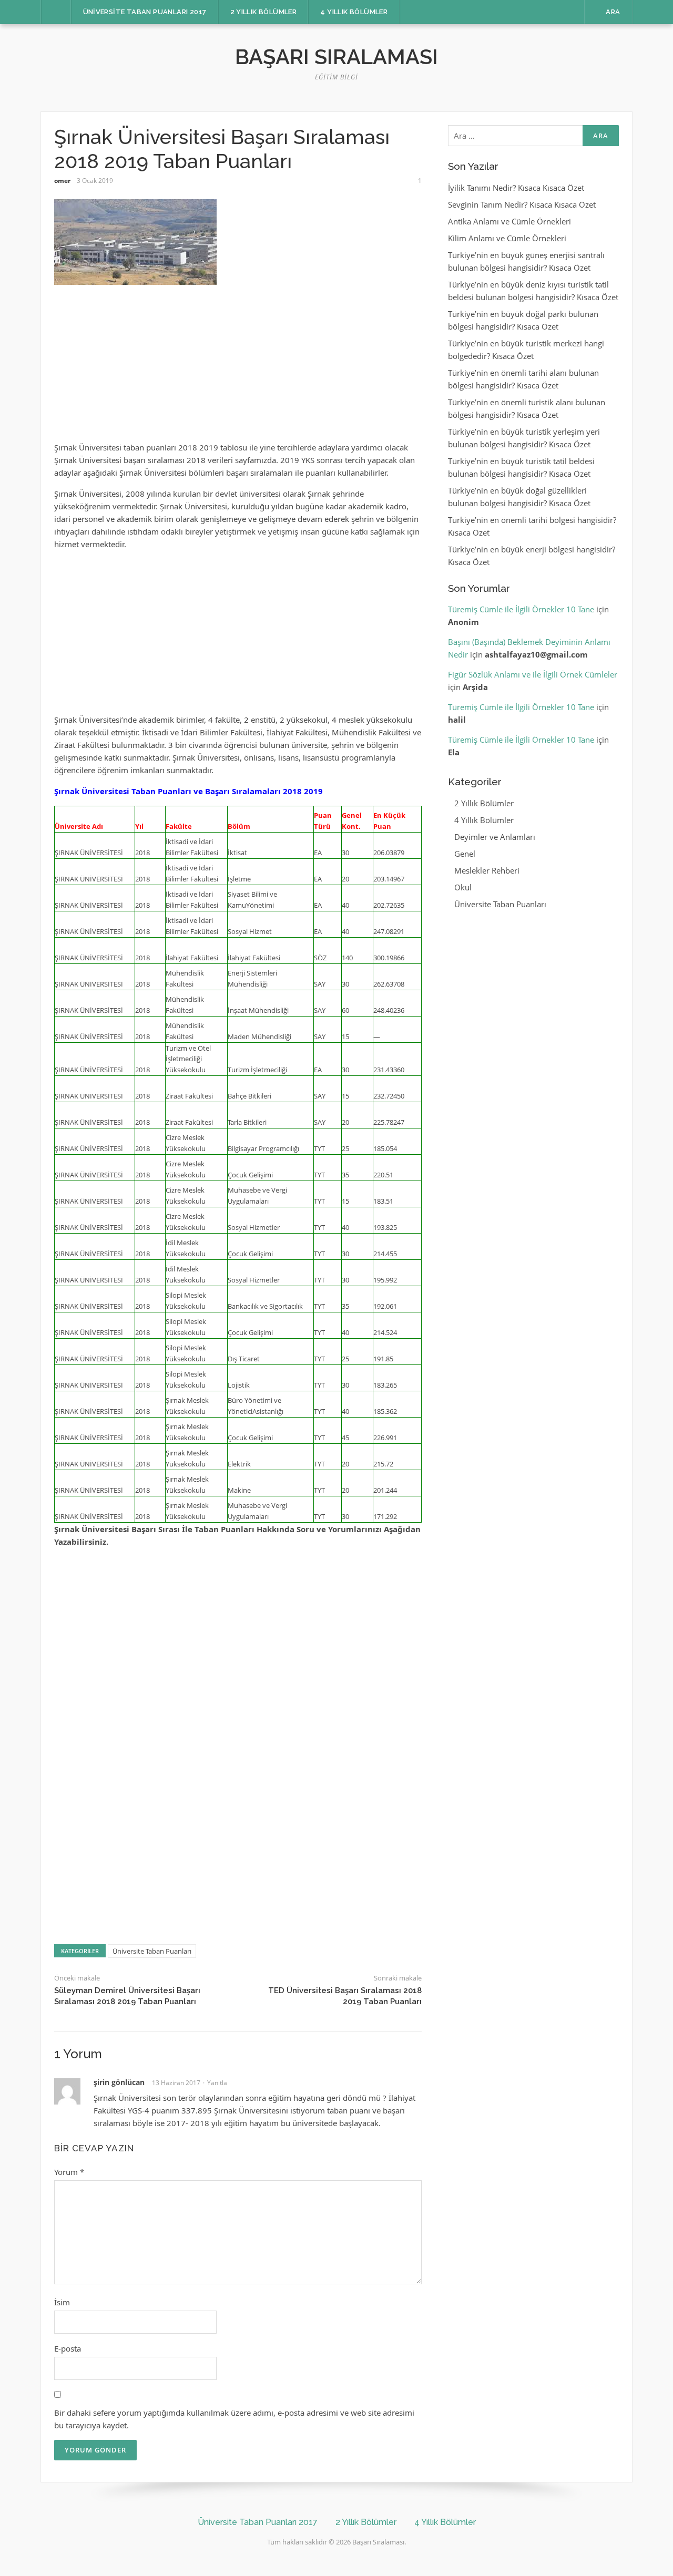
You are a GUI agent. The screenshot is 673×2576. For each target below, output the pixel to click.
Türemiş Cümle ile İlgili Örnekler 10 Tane (521, 609)
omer (62, 181)
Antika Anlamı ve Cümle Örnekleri (509, 221)
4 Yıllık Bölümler (354, 12)
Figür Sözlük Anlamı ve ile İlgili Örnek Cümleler (533, 674)
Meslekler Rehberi (487, 870)
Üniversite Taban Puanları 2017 (145, 12)
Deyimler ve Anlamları (495, 837)
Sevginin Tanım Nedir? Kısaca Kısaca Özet (522, 204)
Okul (463, 887)
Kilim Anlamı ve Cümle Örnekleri (507, 238)
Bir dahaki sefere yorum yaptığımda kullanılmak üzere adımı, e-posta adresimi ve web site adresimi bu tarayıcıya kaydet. (234, 2419)
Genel (465, 854)
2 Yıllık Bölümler (264, 12)
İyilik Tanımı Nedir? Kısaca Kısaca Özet (516, 188)
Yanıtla (217, 2083)
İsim (62, 2302)
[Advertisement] (238, 368)
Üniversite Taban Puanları (152, 1951)
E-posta (68, 2348)
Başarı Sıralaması (336, 57)
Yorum (69, 2172)
